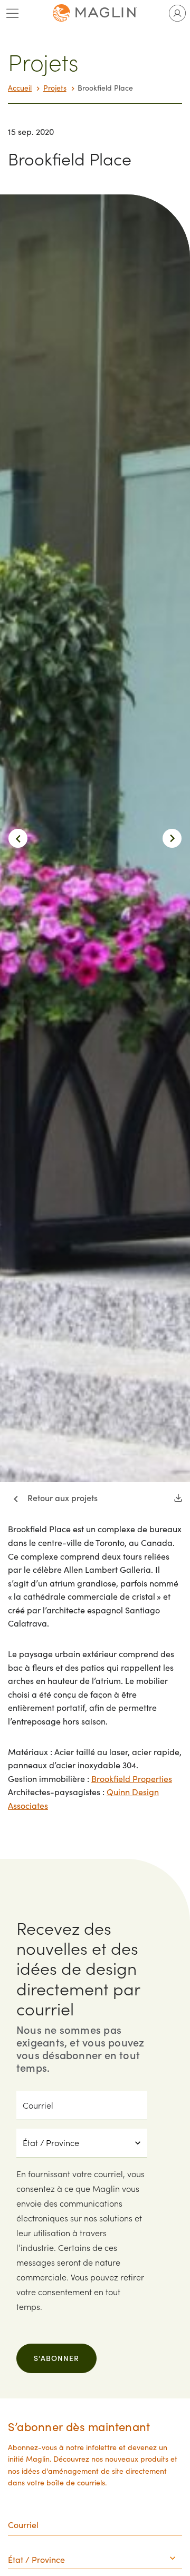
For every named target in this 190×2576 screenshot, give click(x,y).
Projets (55, 88)
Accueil (20, 88)
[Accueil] (95, 13)
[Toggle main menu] (13, 13)
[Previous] (18, 838)
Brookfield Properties (132, 1779)
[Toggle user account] (177, 13)
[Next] (172, 838)
